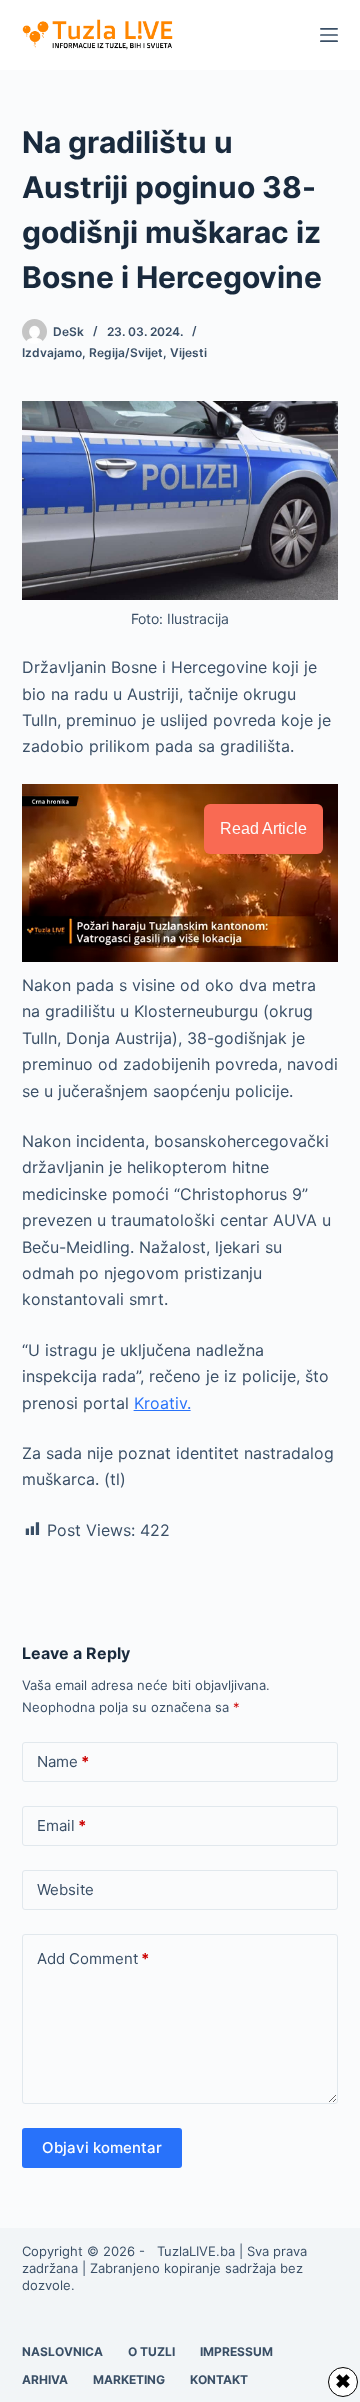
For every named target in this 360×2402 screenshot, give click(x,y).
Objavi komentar (102, 2147)
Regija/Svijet (126, 352)
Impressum (236, 2351)
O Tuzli (151, 2351)
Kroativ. (162, 1403)
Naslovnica (62, 2351)
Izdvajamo (52, 352)
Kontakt (219, 2379)
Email (61, 1825)
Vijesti (188, 352)
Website (65, 1889)
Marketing (129, 2379)
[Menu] (329, 35)
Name (63, 1761)
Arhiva (45, 2379)
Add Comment (93, 1958)
